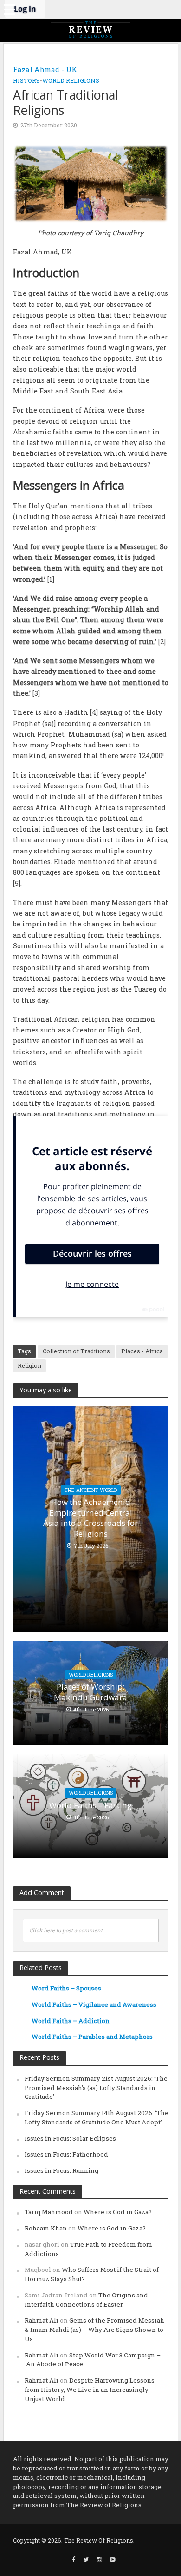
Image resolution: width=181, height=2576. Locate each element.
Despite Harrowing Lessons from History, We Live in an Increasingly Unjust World (90, 2390)
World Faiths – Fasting (90, 1805)
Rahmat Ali (42, 2320)
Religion (29, 1365)
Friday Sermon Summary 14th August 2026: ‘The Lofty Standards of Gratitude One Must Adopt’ (97, 2117)
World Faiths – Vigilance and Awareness (94, 2004)
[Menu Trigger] (9, 9)
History (26, 80)
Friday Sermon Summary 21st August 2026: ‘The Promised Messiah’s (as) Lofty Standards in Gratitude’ (96, 2088)
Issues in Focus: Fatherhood (66, 2154)
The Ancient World (91, 1490)
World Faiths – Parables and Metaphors (92, 2037)
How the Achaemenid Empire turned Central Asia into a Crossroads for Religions (90, 1518)
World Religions (71, 80)
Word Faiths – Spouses (66, 1988)
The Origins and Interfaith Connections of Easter (86, 2300)
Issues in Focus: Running (61, 2170)
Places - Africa (142, 1351)
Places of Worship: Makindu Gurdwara (90, 1692)
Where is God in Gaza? (118, 2212)
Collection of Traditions (76, 1351)
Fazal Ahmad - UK (45, 69)
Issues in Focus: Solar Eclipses (70, 2138)
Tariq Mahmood (49, 2212)
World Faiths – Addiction (71, 2021)
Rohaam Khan (46, 2228)
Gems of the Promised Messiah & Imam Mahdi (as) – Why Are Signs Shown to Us (94, 2330)
